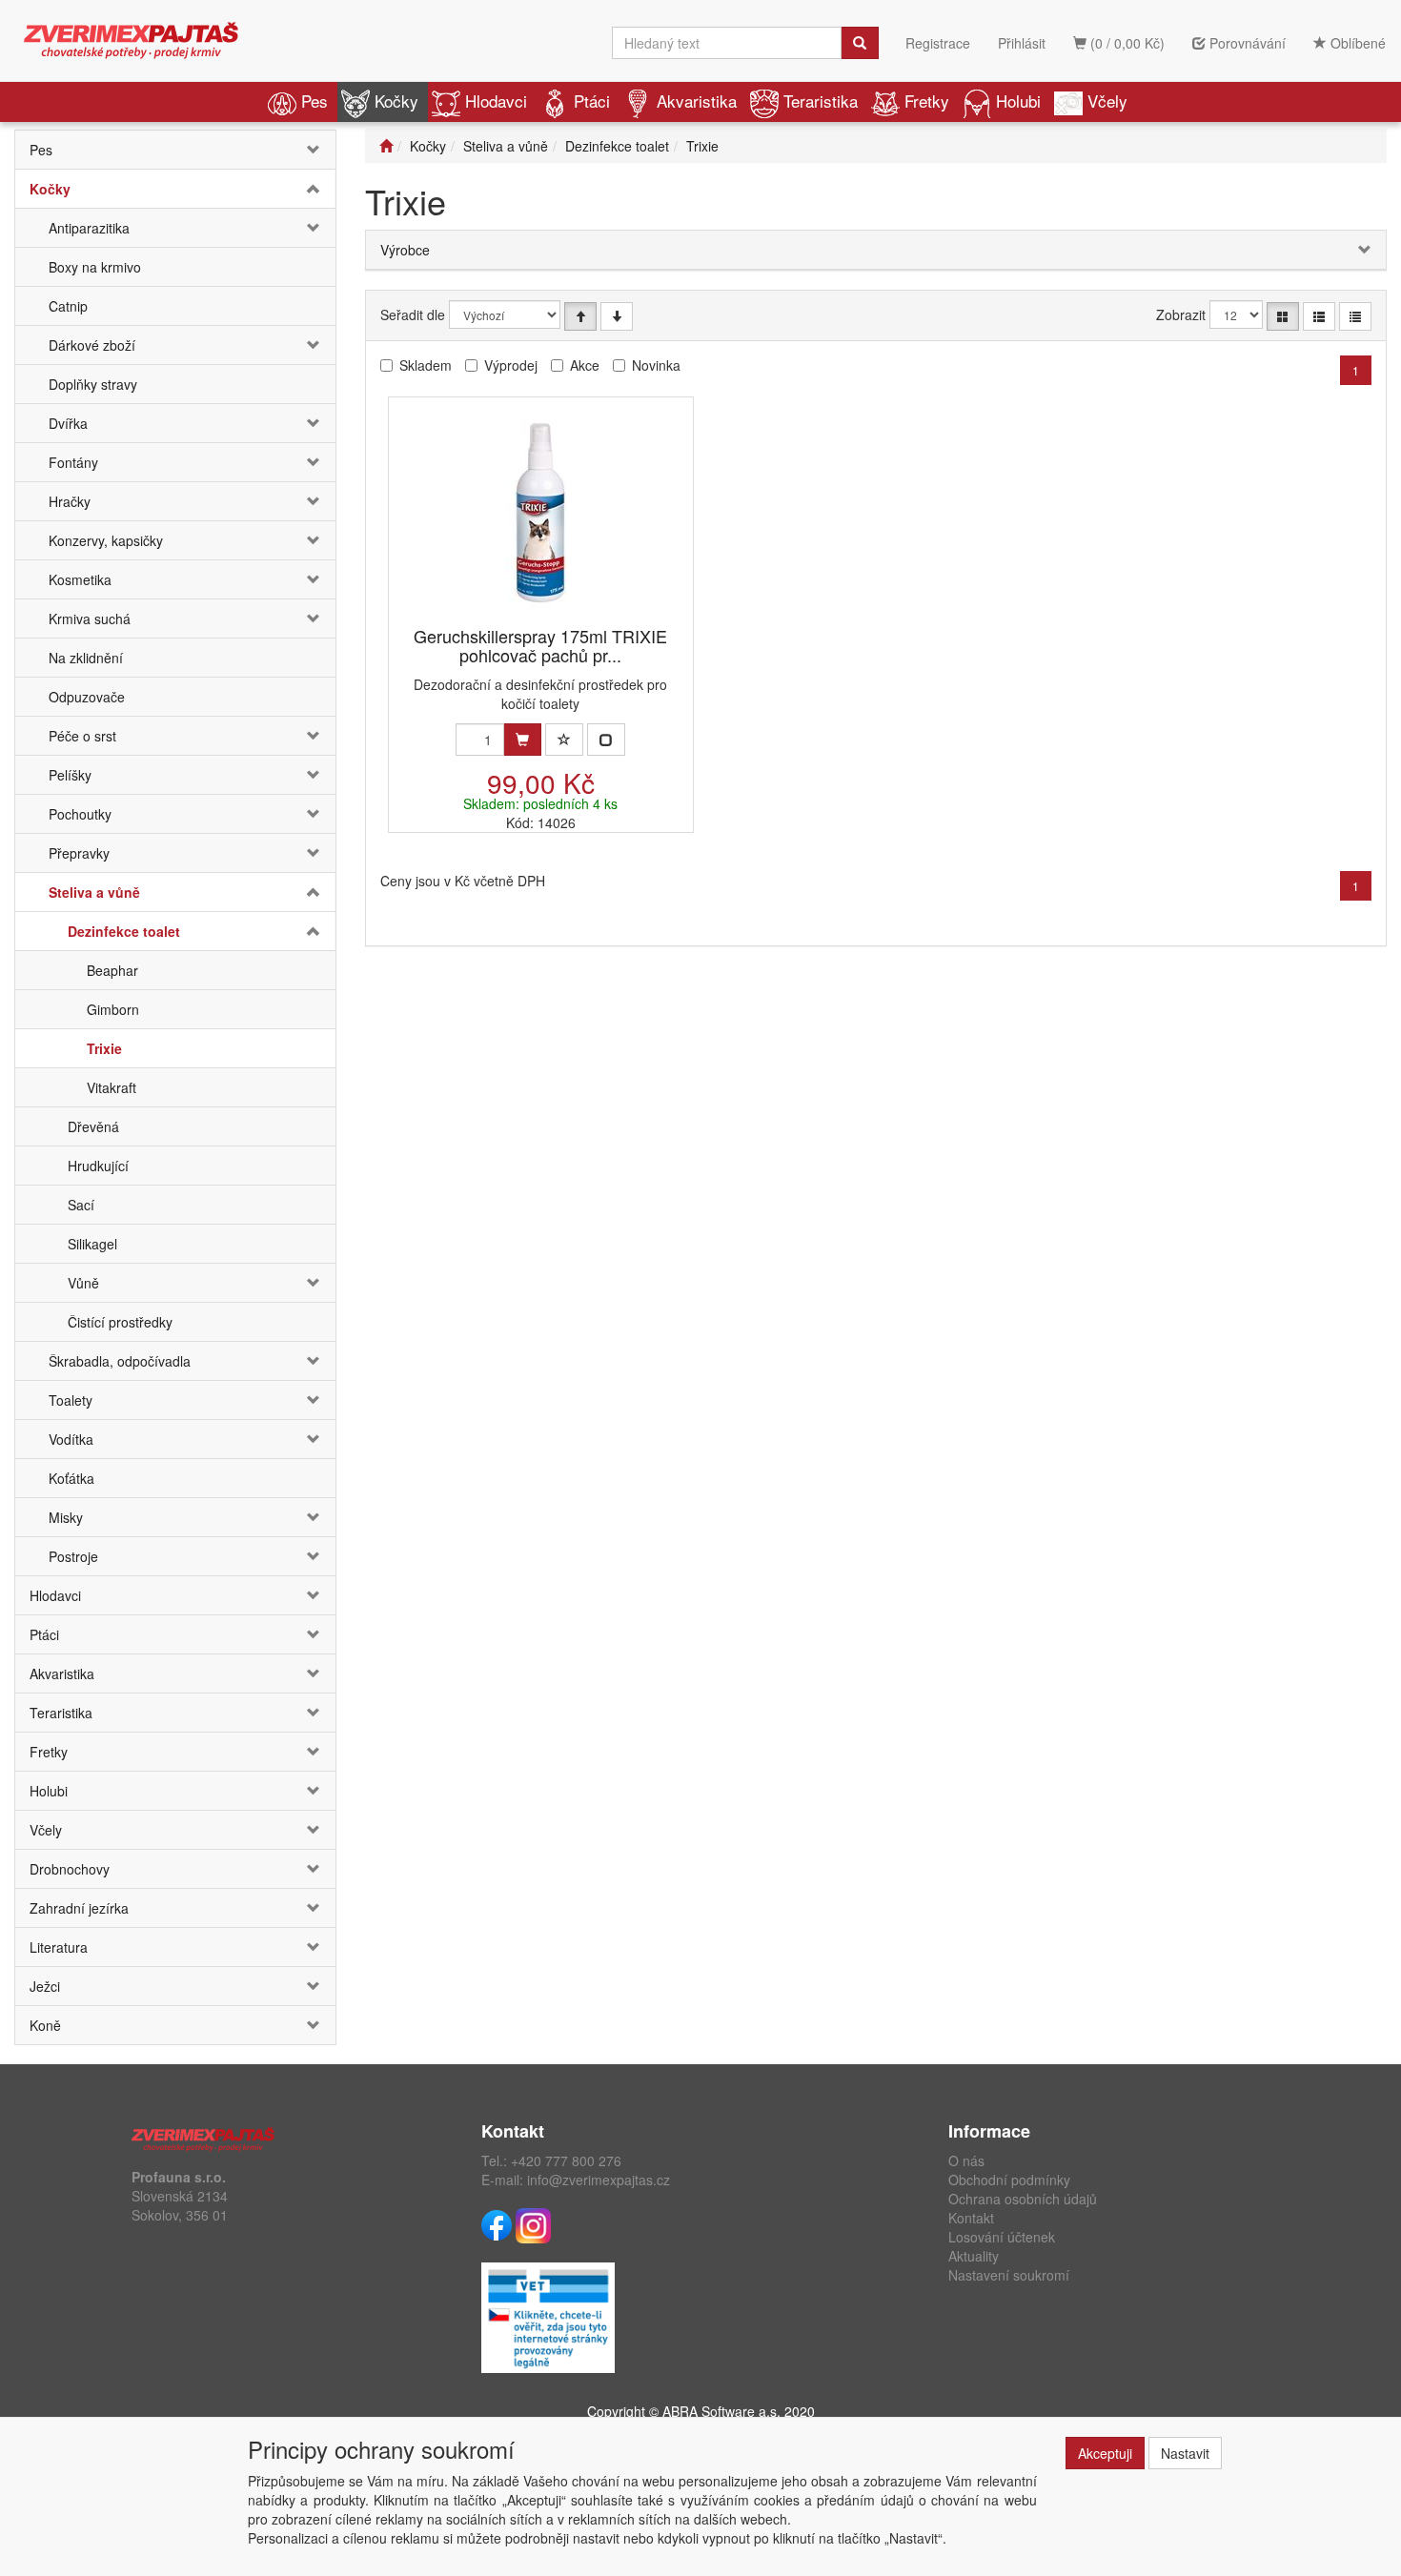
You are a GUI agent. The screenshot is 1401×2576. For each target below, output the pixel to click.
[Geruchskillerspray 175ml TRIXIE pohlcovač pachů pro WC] (540, 513)
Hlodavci (496, 101)
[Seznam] (1319, 316)
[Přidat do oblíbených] (564, 740)
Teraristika (821, 101)
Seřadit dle (413, 314)
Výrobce (405, 250)
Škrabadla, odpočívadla (120, 1361)
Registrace (938, 43)
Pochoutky (80, 814)
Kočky (396, 101)
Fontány (73, 462)
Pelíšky (70, 775)
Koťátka (71, 1478)
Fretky (927, 101)
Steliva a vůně (94, 892)
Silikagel (92, 1244)
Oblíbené (1356, 43)
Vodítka (71, 1439)
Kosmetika (80, 579)
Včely (1107, 101)
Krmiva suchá (90, 619)
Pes (315, 101)
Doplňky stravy (93, 384)
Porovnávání (1246, 43)
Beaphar (112, 970)
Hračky (70, 501)
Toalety (71, 1400)
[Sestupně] (617, 316)
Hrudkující (98, 1166)
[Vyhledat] (860, 43)
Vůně (83, 1283)
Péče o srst (82, 736)
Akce (585, 365)
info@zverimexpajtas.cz (599, 2180)
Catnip (68, 306)
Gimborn (113, 1009)
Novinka (656, 365)
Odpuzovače (87, 697)
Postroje (73, 1556)
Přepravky (79, 853)
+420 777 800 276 (566, 2160)
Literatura (59, 1947)
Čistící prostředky (120, 1322)
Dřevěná (93, 1126)
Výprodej (511, 365)
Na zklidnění (86, 658)
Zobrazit (1181, 314)
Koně (45, 2025)
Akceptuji (1105, 2453)
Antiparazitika (89, 228)
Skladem (426, 365)
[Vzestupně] (580, 316)
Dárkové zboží (92, 345)
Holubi (1018, 101)
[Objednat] (522, 740)
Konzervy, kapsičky (106, 540)
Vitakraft (112, 1087)
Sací (81, 1205)
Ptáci (592, 101)
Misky (66, 1517)
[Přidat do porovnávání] (606, 740)
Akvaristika (697, 101)
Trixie (104, 1048)
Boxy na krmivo (95, 267)
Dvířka (68, 423)
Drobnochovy (70, 1869)
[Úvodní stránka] (386, 146)
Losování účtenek (1002, 2237)
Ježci (45, 1986)
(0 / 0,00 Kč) (1126, 43)
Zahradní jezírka (79, 1908)
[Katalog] (1283, 316)
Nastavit (1185, 2453)
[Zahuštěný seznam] (1355, 316)
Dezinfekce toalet (124, 931)
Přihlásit (1022, 43)
